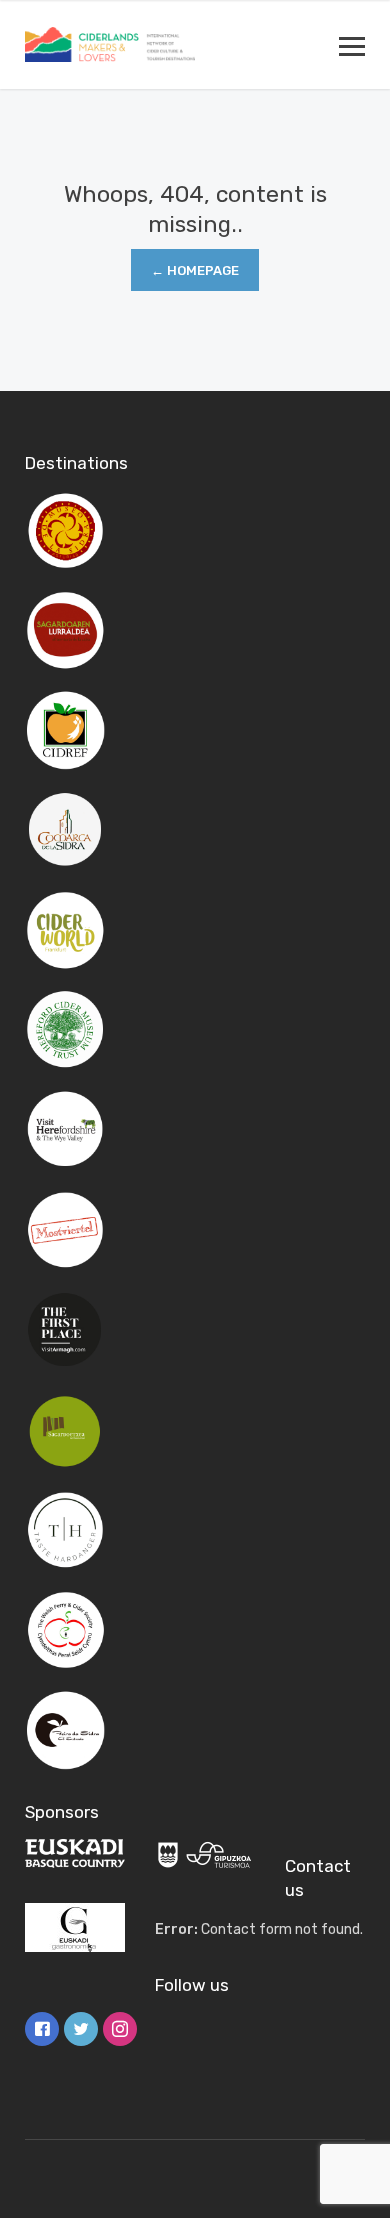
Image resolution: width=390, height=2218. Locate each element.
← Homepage (195, 270)
